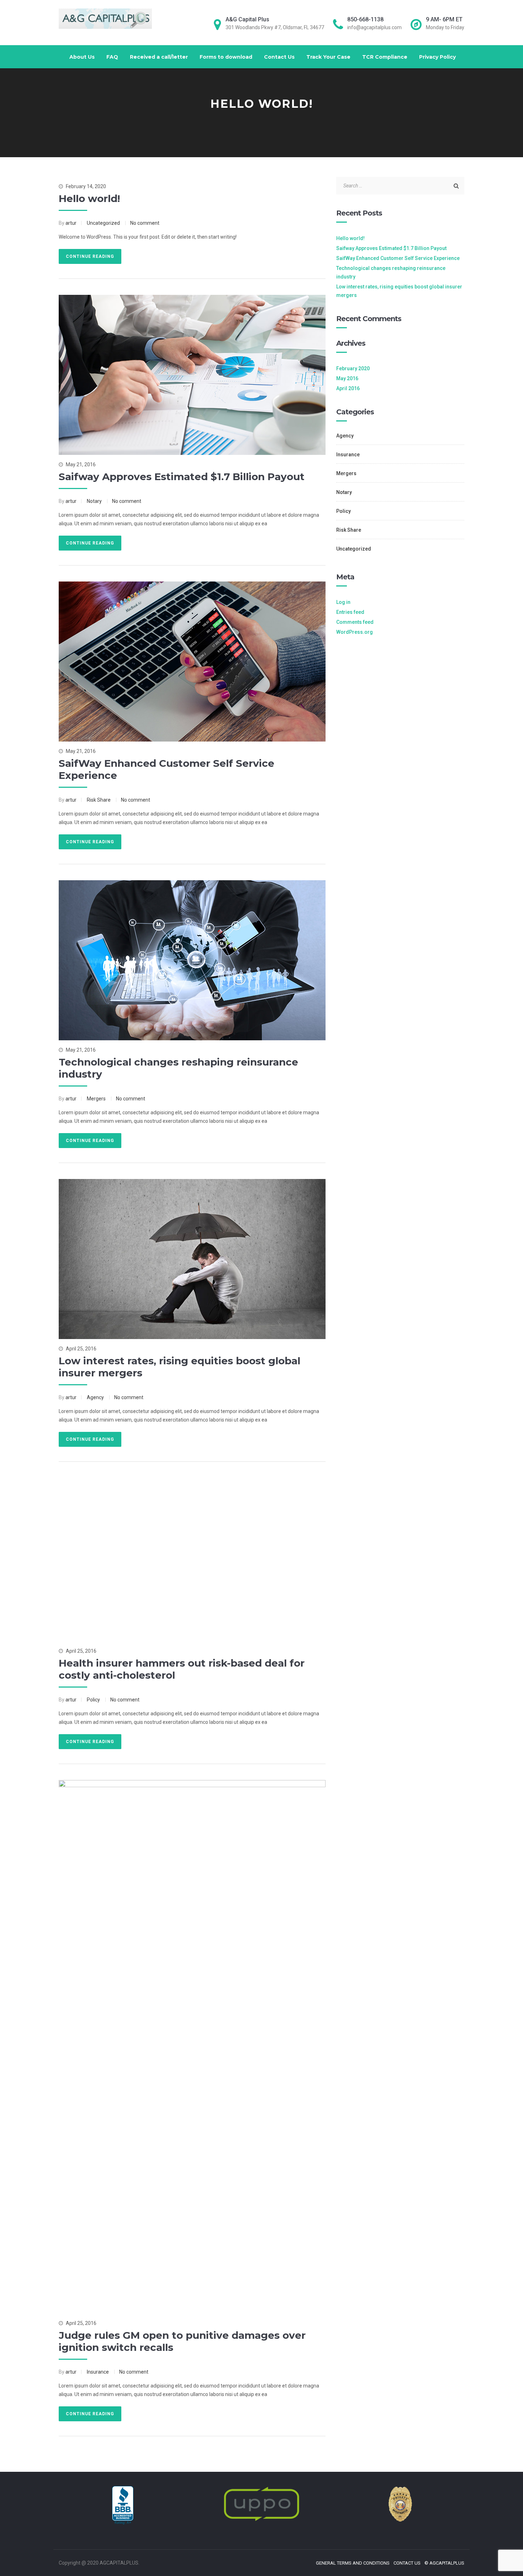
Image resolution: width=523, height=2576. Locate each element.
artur (71, 223)
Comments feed (355, 622)
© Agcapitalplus (444, 2563)
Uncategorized (103, 223)
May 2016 (347, 378)
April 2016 (348, 388)
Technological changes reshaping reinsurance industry (391, 272)
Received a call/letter (159, 57)
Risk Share (99, 800)
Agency (95, 1397)
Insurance (98, 2372)
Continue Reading (90, 256)
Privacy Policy (437, 57)
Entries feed (350, 612)
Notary (94, 501)
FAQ (112, 57)
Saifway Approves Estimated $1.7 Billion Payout (182, 477)
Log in (343, 602)
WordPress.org (355, 632)
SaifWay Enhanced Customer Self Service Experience (398, 258)
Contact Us (279, 57)
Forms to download (226, 57)
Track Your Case (328, 57)
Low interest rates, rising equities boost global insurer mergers (399, 291)
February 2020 (353, 368)
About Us (82, 57)
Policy (93, 1700)
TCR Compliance (385, 57)
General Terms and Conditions (353, 2563)
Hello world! (89, 198)
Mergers (96, 1099)
